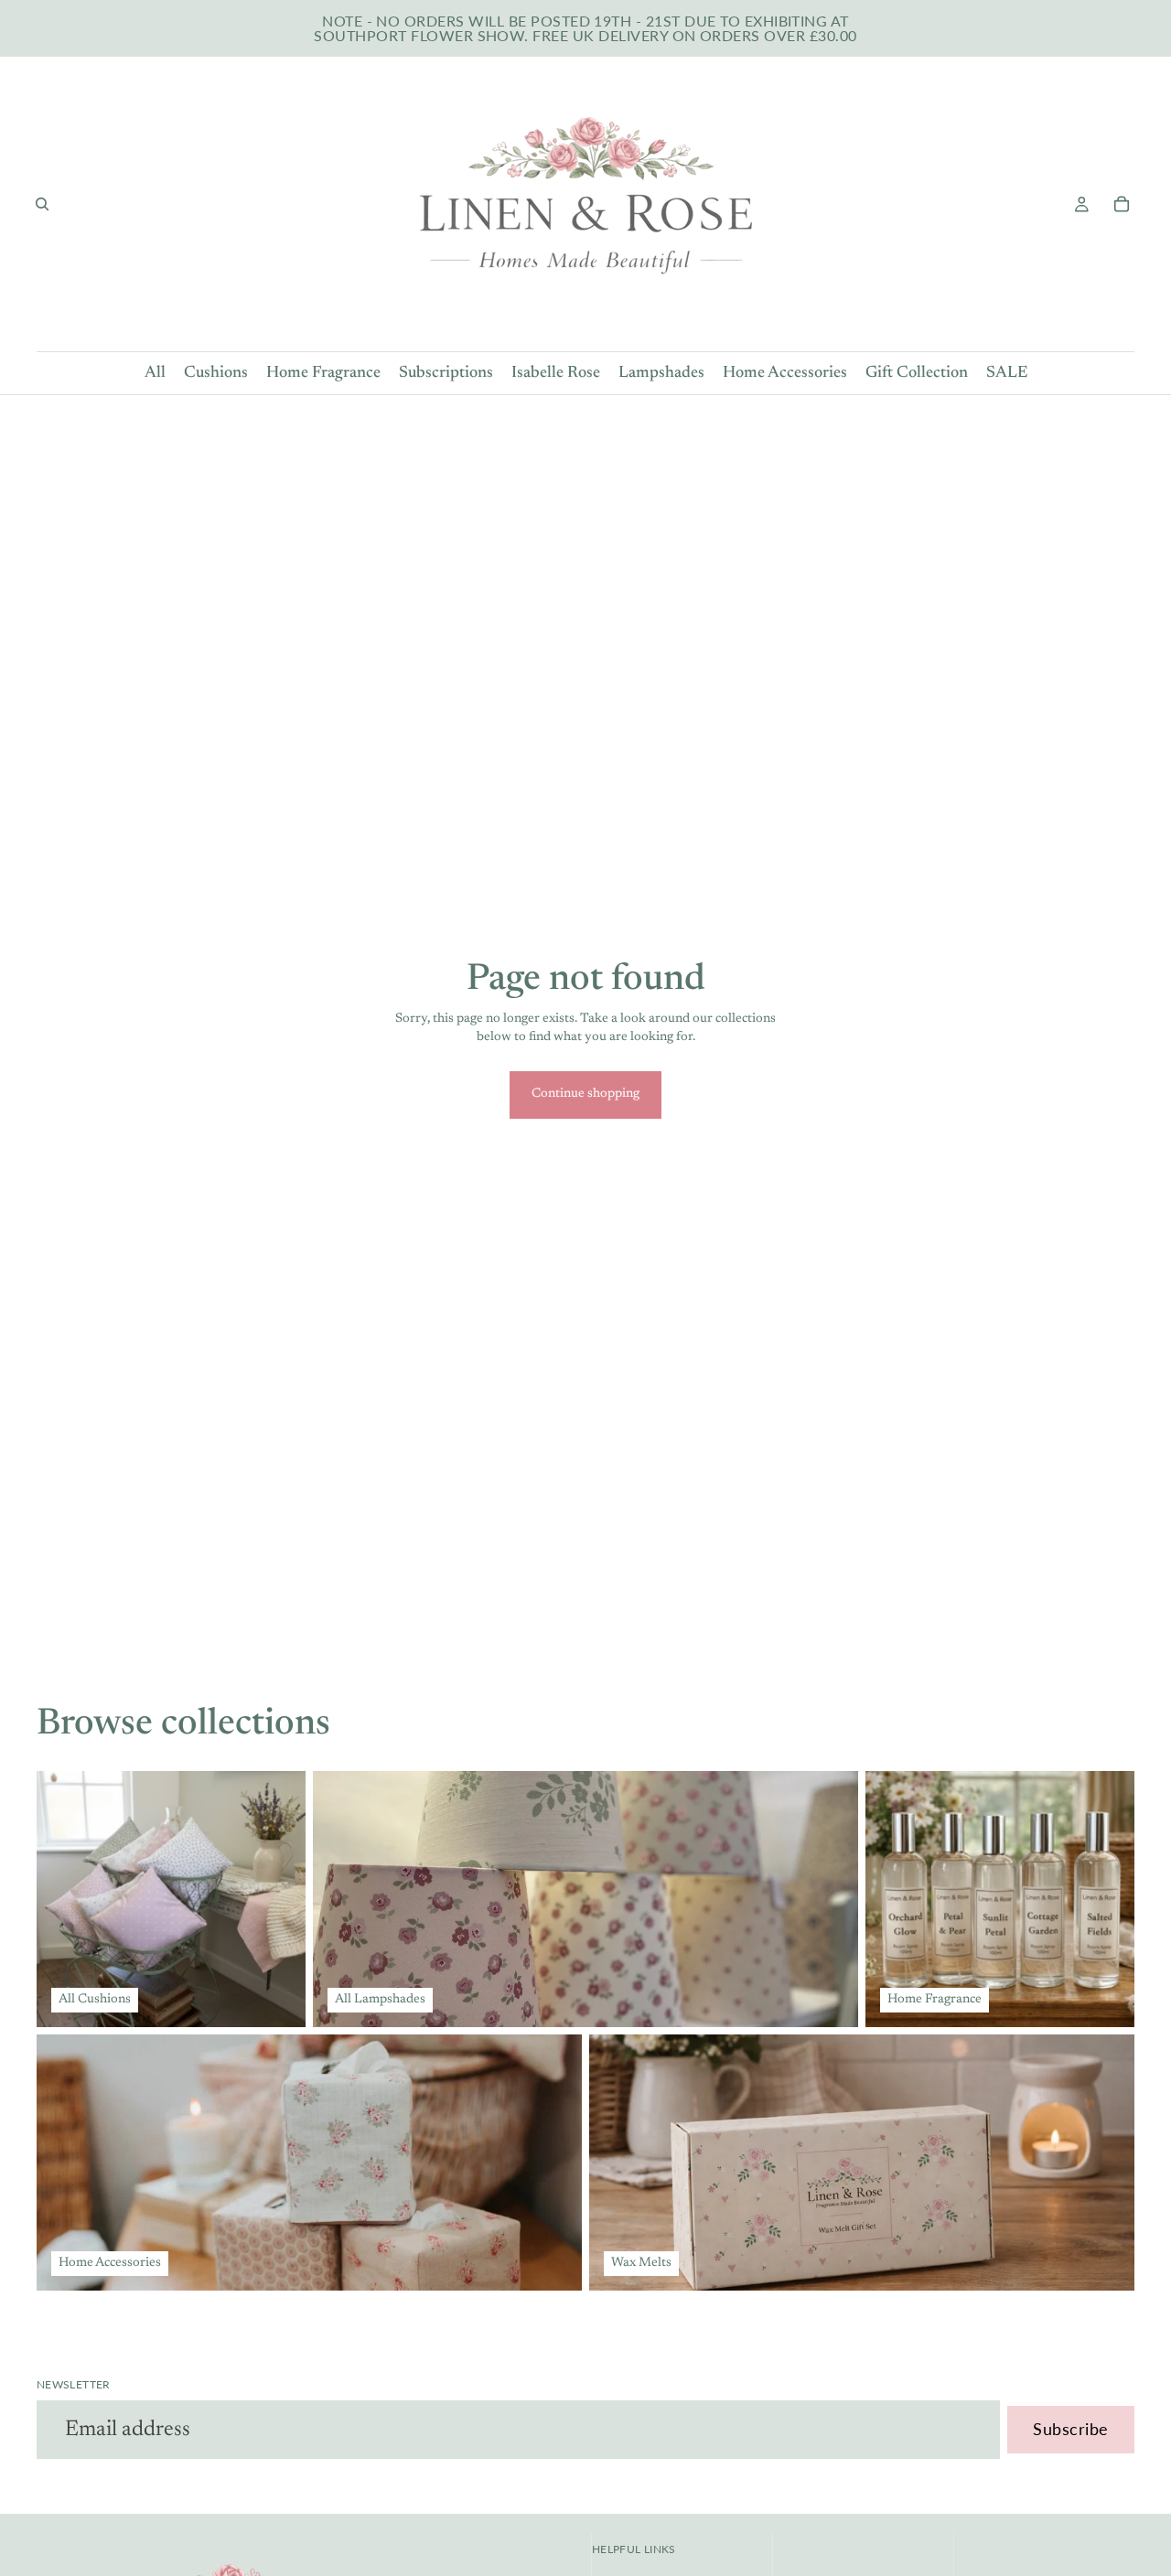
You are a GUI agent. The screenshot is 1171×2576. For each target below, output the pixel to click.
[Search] (42, 204)
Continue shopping (585, 1094)
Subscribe (1071, 2429)
